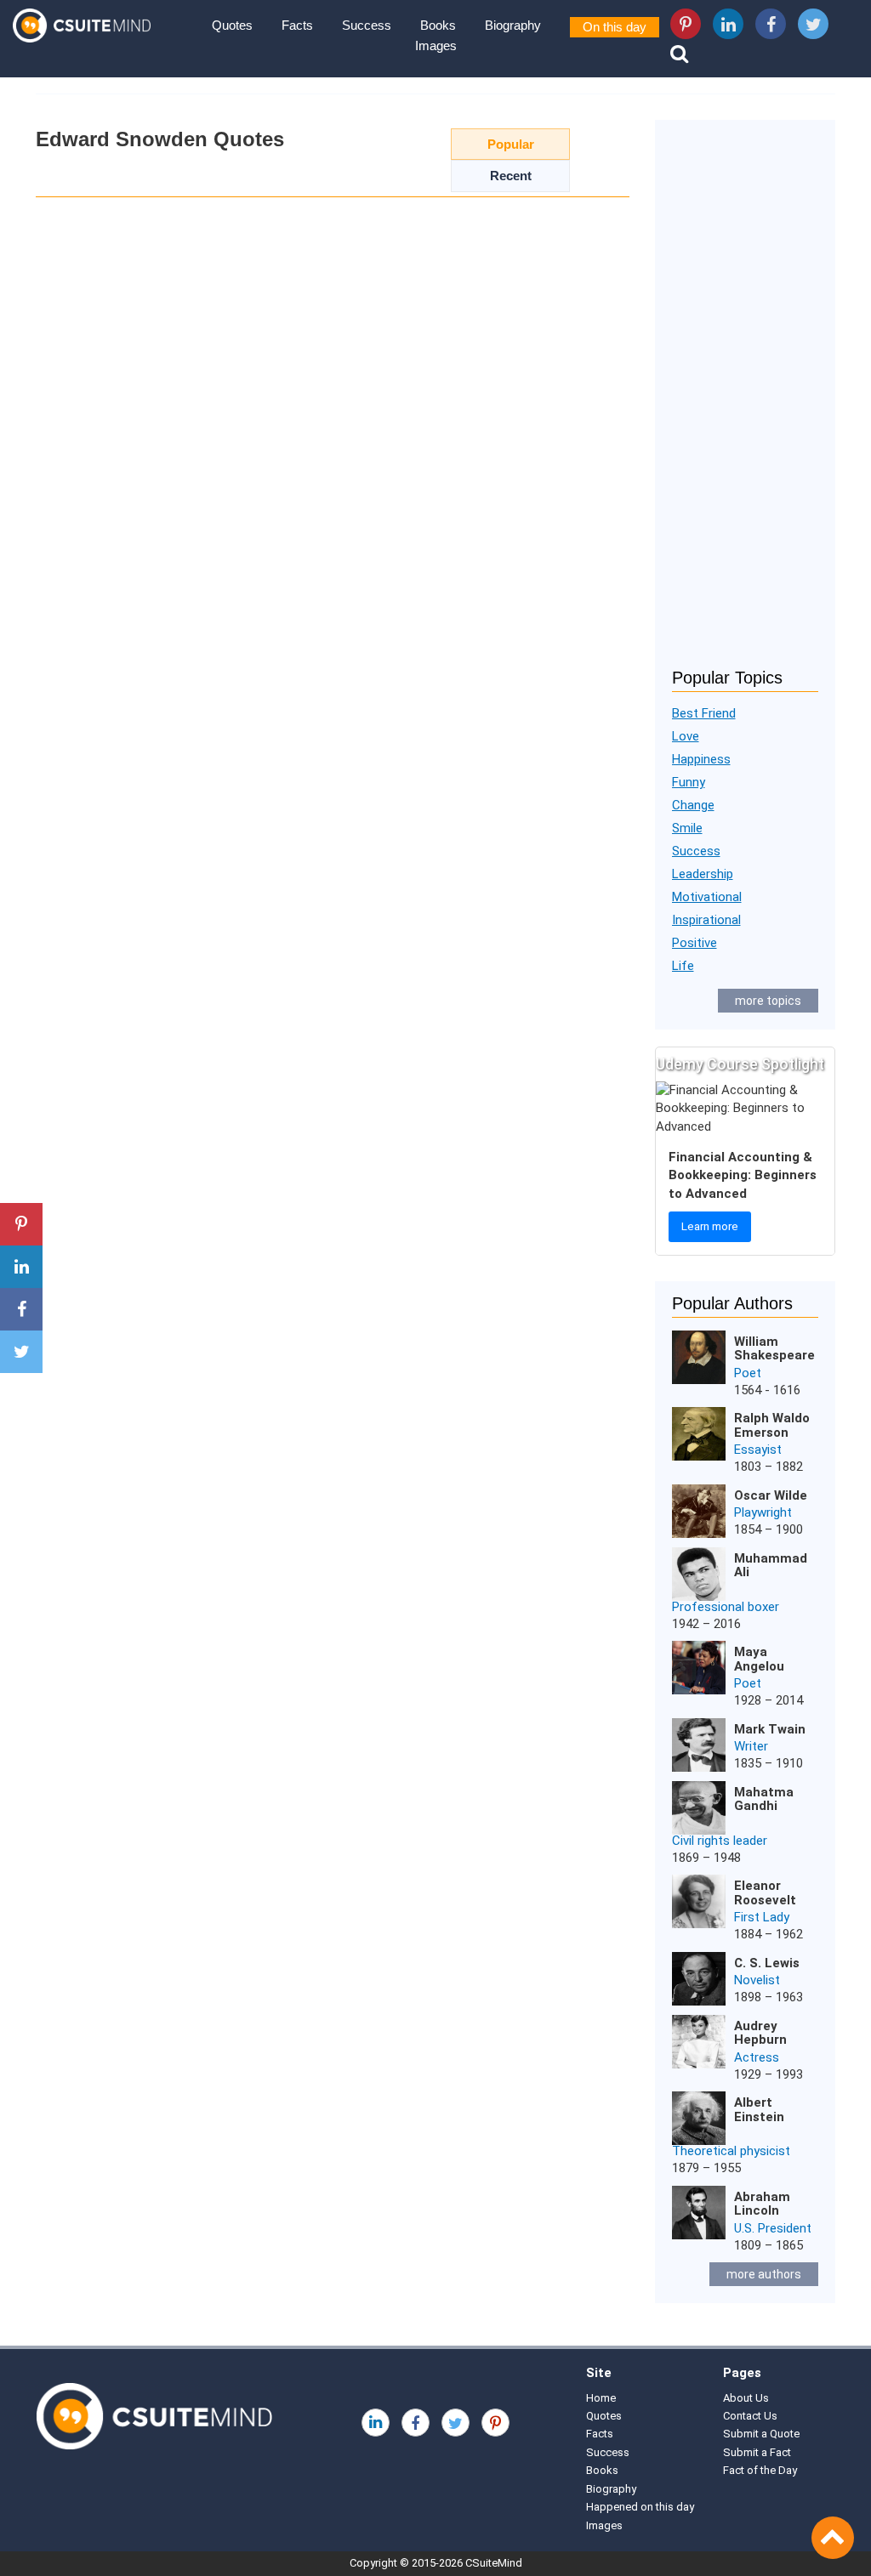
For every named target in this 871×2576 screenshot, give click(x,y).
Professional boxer (726, 1607)
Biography (513, 25)
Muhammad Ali (771, 1566)
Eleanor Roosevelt (765, 1893)
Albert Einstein (759, 2110)
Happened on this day (640, 2507)
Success (367, 25)
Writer (751, 1746)
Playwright (763, 1512)
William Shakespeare (774, 1349)
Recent (511, 176)
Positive (695, 943)
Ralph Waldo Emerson (772, 1425)
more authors (764, 2274)
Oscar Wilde (771, 1495)
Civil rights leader (720, 1841)
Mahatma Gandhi (764, 1799)
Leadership (703, 874)
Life (683, 966)
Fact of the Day (760, 2470)
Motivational (707, 897)
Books (438, 25)
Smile (687, 828)
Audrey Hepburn (760, 2033)
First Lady (762, 1917)
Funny (689, 782)
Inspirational (706, 920)
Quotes (232, 25)
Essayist (758, 1450)
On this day (615, 27)
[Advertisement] (746, 405)
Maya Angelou (759, 1659)
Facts (297, 25)
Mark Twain (770, 1729)
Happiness (701, 759)
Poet (748, 1373)
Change (693, 805)
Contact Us (750, 2416)
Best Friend (704, 713)
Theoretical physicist (731, 2151)
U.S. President (773, 2228)
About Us (746, 2398)
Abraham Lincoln (762, 2204)
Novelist (757, 1980)
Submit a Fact (757, 2452)
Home (601, 2398)
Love (686, 736)
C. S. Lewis (767, 1963)
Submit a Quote (761, 2434)
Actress (757, 2057)
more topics (768, 1001)
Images (436, 45)
